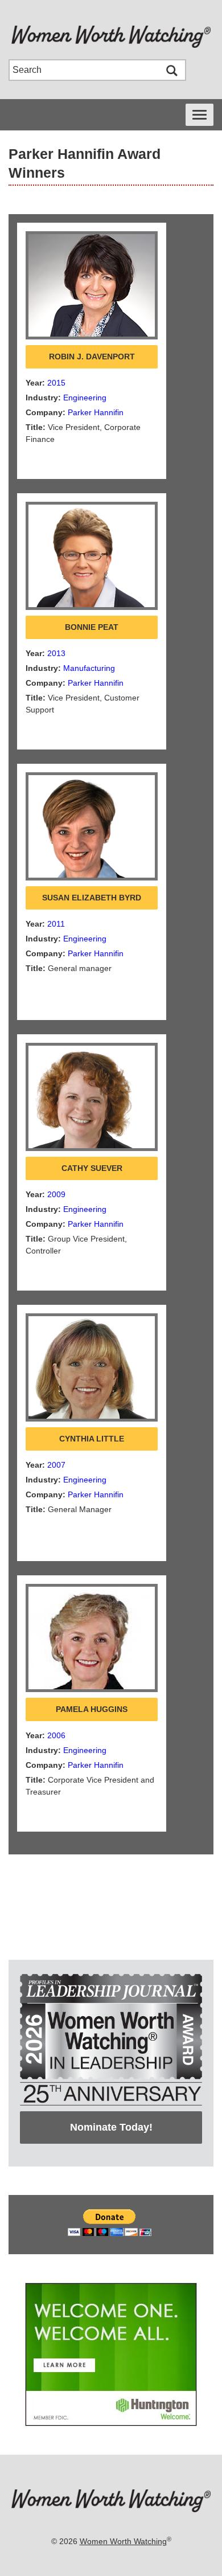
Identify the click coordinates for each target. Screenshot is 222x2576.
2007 (56, 1465)
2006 (56, 1735)
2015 (56, 383)
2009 (56, 1194)
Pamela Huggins (92, 1709)
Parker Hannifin (96, 412)
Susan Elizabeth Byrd (92, 898)
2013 (56, 653)
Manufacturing (89, 668)
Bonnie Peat (92, 627)
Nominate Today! (111, 2127)
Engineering (85, 398)
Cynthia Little (92, 1439)
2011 (56, 924)
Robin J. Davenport (92, 357)
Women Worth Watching (123, 2541)
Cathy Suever (92, 1168)
